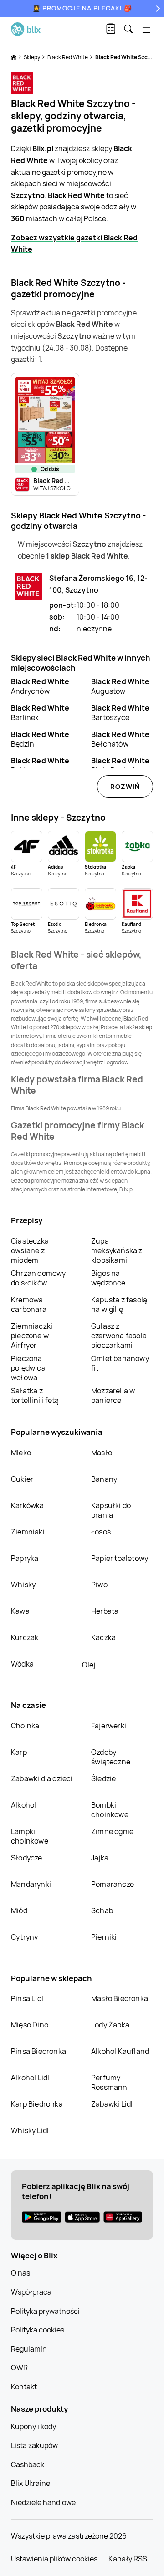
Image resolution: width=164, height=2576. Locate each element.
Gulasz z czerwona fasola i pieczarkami (120, 1336)
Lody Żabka (110, 2025)
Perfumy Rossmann (109, 2082)
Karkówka (28, 1505)
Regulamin (29, 2349)
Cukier (22, 1479)
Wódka (22, 1664)
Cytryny (24, 1937)
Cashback (28, 2464)
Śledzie (103, 1778)
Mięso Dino (30, 2025)
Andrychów (40, 686)
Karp (19, 1752)
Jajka (100, 1858)
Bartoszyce (120, 713)
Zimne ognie (112, 1831)
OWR (19, 2368)
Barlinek (40, 713)
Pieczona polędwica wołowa (28, 1368)
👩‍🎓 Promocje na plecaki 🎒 (82, 8)
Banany (104, 1479)
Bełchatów (120, 739)
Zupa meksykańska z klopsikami (117, 1250)
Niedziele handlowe (43, 2502)
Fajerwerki (109, 1726)
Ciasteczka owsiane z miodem (30, 1250)
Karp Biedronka (37, 2104)
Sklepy (32, 57)
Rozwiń (125, 786)
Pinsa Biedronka (38, 2051)
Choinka (25, 1726)
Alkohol (23, 1805)
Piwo (99, 1585)
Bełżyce (40, 765)
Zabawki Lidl (112, 2104)
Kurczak (25, 1637)
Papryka (25, 1558)
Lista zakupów (34, 2445)
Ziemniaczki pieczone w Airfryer (32, 1336)
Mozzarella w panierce (113, 1395)
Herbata (105, 1611)
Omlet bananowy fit (120, 1363)
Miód (19, 1910)
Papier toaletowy (120, 1558)
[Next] (157, 8)
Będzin (40, 739)
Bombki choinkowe (110, 1810)
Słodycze (27, 1858)
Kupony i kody (33, 2426)
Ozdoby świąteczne (111, 1757)
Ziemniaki (28, 1532)
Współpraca (31, 2292)
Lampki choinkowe (30, 1836)
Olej (89, 1665)
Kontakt (24, 2387)
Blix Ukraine (31, 2483)
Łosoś (101, 1532)
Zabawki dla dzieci (42, 1778)
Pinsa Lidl (27, 1998)
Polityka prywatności (45, 2311)
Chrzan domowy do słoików (38, 1278)
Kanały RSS (128, 2559)
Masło (102, 1453)
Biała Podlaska (120, 765)
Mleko (21, 1453)
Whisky (23, 1585)
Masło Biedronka (120, 1998)
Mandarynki (31, 1884)
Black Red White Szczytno (129, 57)
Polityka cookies (38, 2330)
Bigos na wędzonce (108, 1278)
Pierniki (105, 1937)
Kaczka (103, 1637)
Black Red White (68, 57)
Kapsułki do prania (111, 1510)
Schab (102, 1910)
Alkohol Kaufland (120, 2051)
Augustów (120, 686)
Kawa (20, 1611)
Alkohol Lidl (30, 2078)
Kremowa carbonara (29, 1304)
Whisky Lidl (30, 2130)
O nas (20, 2273)
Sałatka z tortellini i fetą (35, 1395)
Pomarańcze (113, 1884)
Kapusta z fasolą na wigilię (119, 1304)
